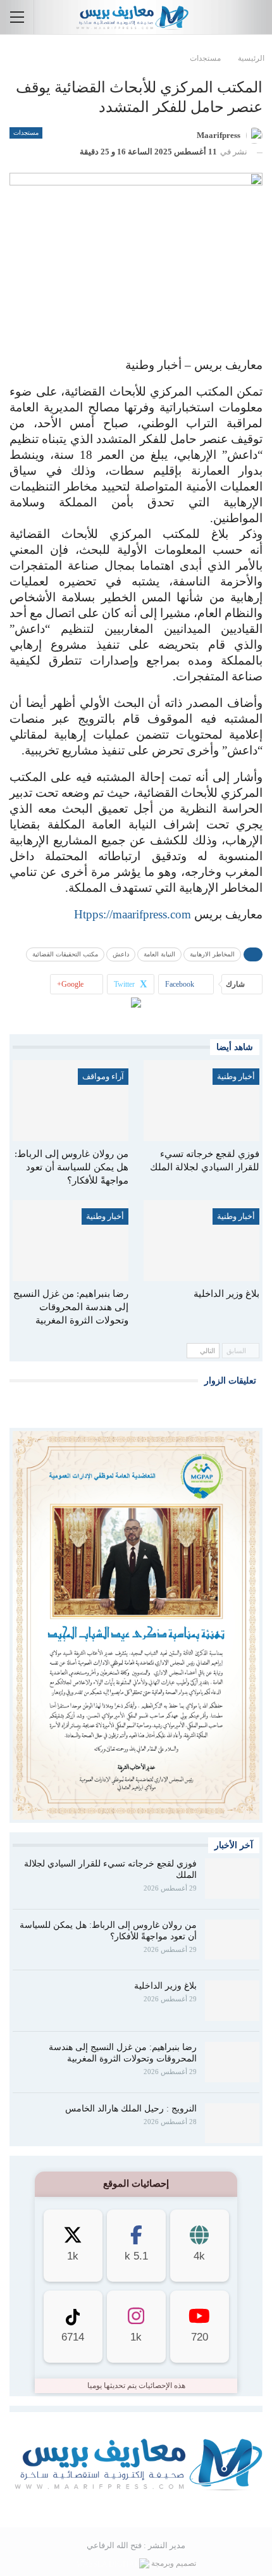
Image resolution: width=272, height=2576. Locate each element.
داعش (121, 954)
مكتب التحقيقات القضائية (65, 954)
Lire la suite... (136, 2507)
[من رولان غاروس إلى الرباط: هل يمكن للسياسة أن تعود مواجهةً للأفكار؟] (71, 1101)
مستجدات (26, 133)
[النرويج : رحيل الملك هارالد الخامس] (232, 2123)
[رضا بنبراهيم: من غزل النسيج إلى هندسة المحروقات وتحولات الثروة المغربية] (71, 1241)
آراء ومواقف (103, 1076)
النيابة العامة (159, 954)
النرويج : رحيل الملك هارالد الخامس (131, 2109)
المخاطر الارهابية (212, 954)
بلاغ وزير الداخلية (165, 1986)
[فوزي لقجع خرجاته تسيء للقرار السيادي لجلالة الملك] (201, 1101)
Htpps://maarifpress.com (133, 914)
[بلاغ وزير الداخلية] (201, 1241)
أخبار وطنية (236, 1076)
